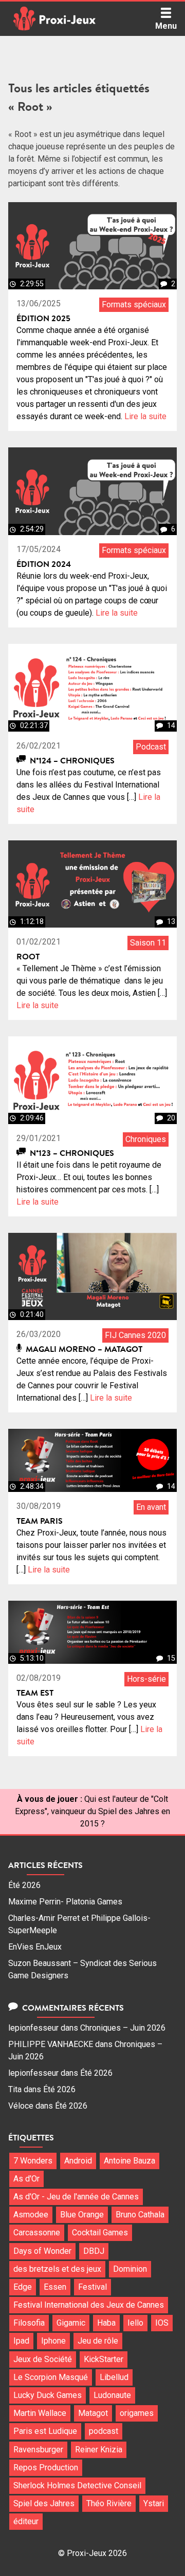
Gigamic (71, 2323)
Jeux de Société (43, 2359)
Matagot (93, 2413)
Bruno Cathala (140, 2215)
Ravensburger (38, 2450)
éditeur (26, 2521)
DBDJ (94, 2251)
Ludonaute (112, 2395)
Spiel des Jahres (44, 2503)
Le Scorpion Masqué (51, 2377)
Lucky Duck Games (48, 2395)
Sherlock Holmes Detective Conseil (77, 2485)
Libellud (114, 2377)
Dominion (130, 2269)
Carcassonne (37, 2233)
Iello (135, 2323)
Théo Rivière (109, 2503)
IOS (162, 2323)
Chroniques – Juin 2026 (123, 2028)
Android (78, 2161)
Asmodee (31, 2215)
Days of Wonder (42, 2251)
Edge (23, 2287)
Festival (92, 2287)
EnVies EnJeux (35, 1947)
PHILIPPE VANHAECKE (51, 2044)
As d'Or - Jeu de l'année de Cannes (76, 2197)
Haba (106, 2323)
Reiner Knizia (99, 2450)
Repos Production (46, 2467)
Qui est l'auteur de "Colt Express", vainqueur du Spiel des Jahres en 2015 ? (92, 1811)
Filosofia (29, 2323)
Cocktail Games (100, 2233)
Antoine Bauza (129, 2161)
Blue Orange (82, 2215)
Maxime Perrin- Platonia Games (65, 1902)
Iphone (53, 2341)
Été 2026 (24, 1885)
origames (137, 2413)
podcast (104, 2431)
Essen (55, 2287)
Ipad (21, 2341)
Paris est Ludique (45, 2431)
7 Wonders (33, 2161)
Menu (166, 26)
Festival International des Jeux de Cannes (89, 2305)
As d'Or (26, 2179)
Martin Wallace (40, 2413)
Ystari (154, 2503)
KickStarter (104, 2359)
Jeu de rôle (98, 2341)
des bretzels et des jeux (57, 2269)
